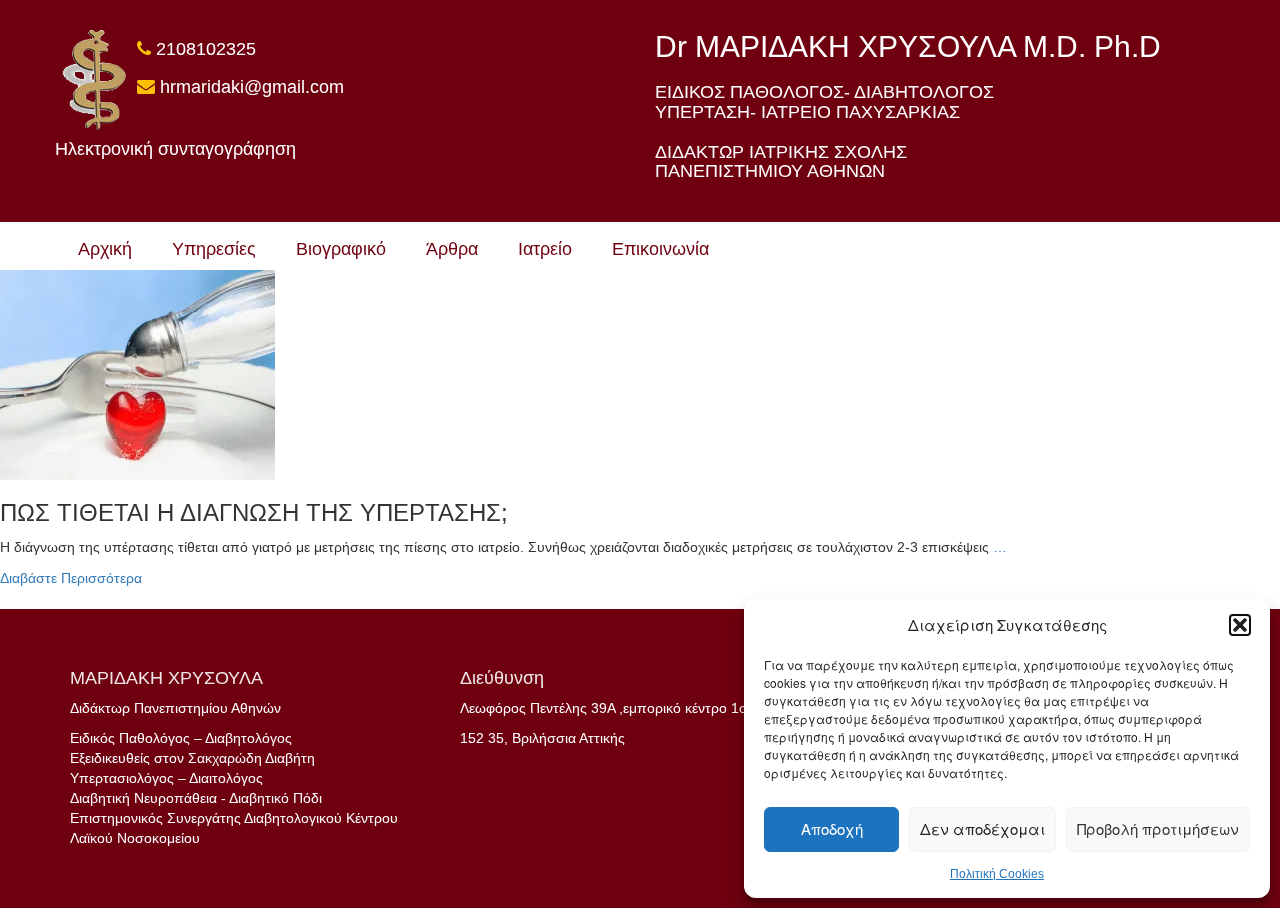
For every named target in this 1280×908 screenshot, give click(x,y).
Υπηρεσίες (214, 249)
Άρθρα (452, 249)
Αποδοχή (832, 828)
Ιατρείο (545, 249)
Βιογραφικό (341, 249)
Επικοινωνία (660, 249)
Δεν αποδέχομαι (982, 828)
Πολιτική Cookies (997, 874)
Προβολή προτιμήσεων (1158, 828)
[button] (1240, 625)
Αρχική (105, 249)
